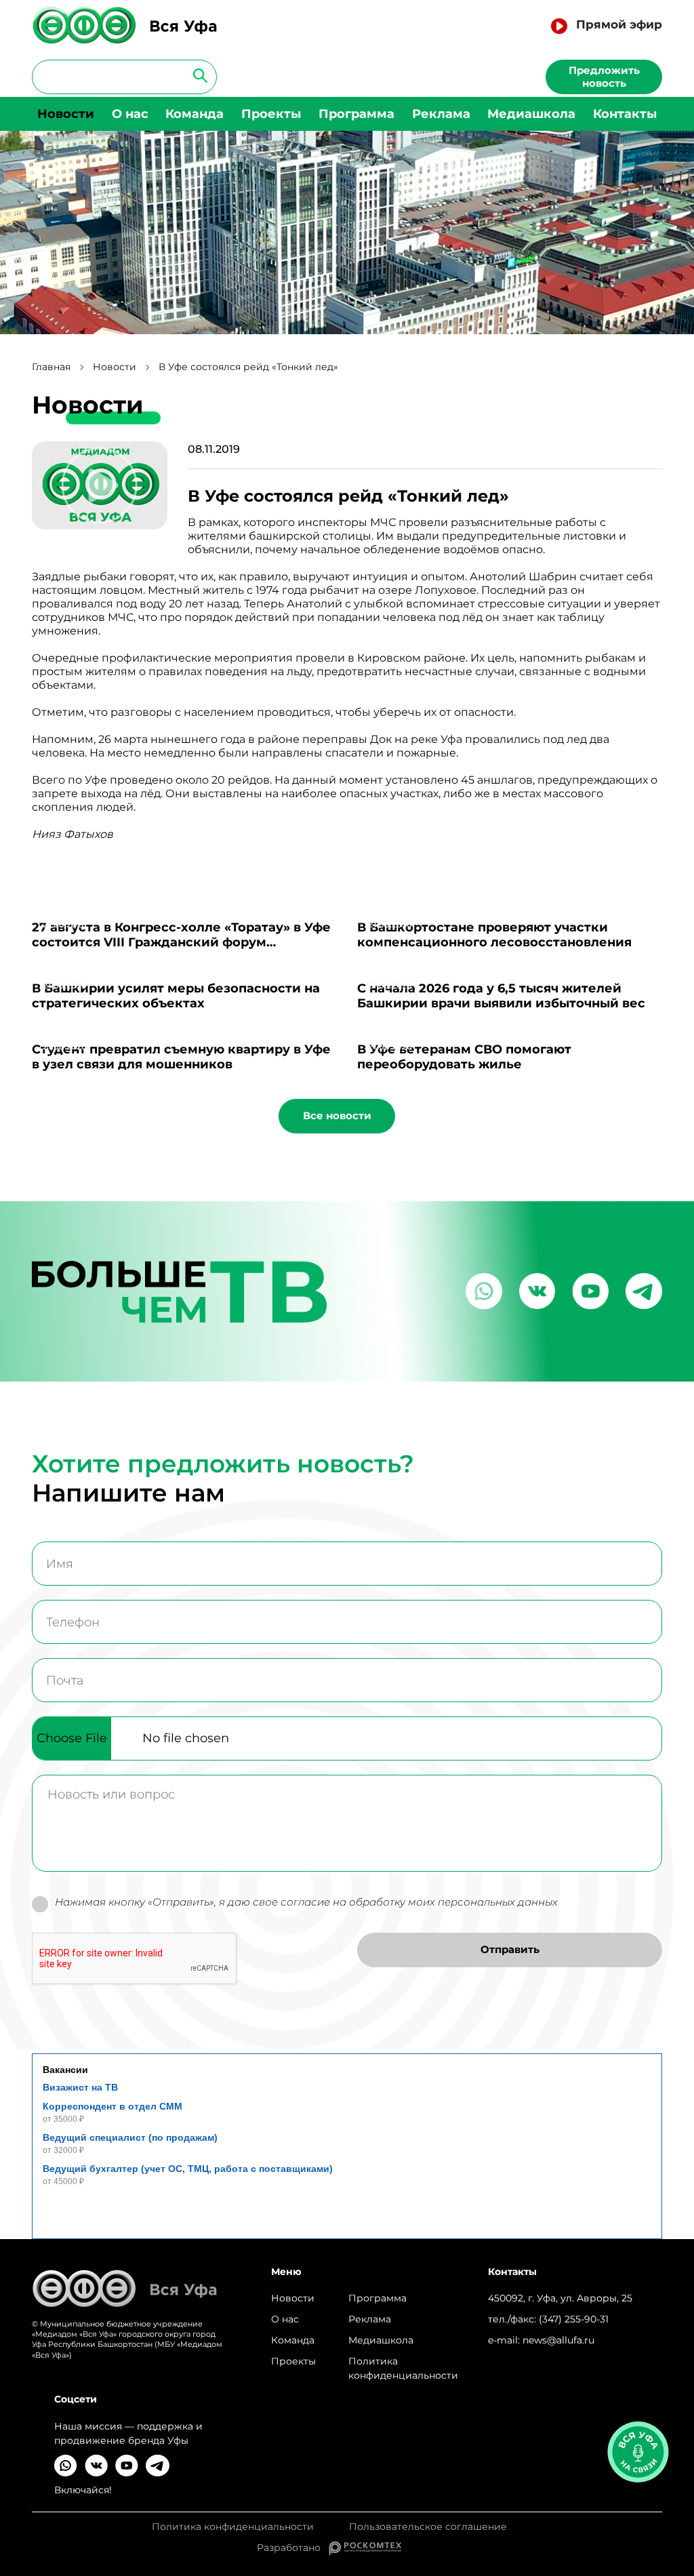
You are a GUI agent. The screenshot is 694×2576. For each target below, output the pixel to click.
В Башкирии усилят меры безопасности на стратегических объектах (176, 996)
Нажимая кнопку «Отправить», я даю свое (306, 1902)
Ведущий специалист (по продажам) (130, 2137)
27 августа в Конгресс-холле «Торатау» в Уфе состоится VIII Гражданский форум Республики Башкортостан (181, 942)
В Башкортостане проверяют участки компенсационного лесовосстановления (494, 935)
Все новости (337, 1115)
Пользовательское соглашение (428, 2527)
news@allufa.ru (558, 2340)
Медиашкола (531, 114)
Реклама (441, 114)
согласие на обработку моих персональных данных (419, 1902)
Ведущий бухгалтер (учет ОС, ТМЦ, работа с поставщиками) (188, 2169)
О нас (130, 114)
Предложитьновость (604, 77)
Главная (51, 367)
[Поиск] (196, 75)
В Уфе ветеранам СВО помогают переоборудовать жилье (464, 1057)
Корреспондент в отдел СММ (113, 2106)
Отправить (510, 1949)
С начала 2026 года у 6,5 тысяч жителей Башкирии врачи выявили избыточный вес (501, 996)
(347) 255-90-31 (574, 2319)
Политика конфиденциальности (403, 2368)
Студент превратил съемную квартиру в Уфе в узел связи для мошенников (181, 1057)
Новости (66, 114)
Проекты (271, 114)
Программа (356, 114)
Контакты (625, 114)
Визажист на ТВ (80, 2087)
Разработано (293, 2548)
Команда (195, 114)
